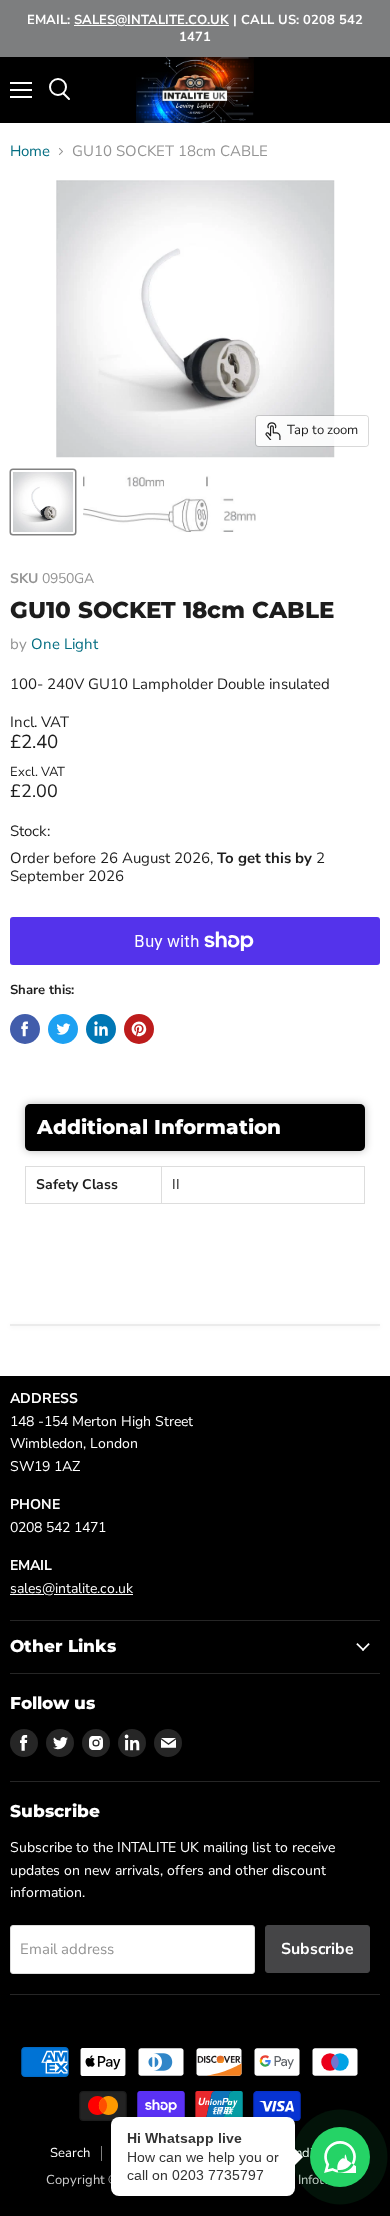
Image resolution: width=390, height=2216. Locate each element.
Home (30, 151)
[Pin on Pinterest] (139, 1029)
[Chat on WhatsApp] (340, 2157)
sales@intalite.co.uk (71, 1588)
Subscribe (317, 1949)
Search (70, 2153)
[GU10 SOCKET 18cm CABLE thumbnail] (43, 502)
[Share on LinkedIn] (101, 1029)
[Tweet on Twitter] (63, 1029)
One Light (64, 644)
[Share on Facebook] (25, 1029)
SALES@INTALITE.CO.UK (151, 20)
